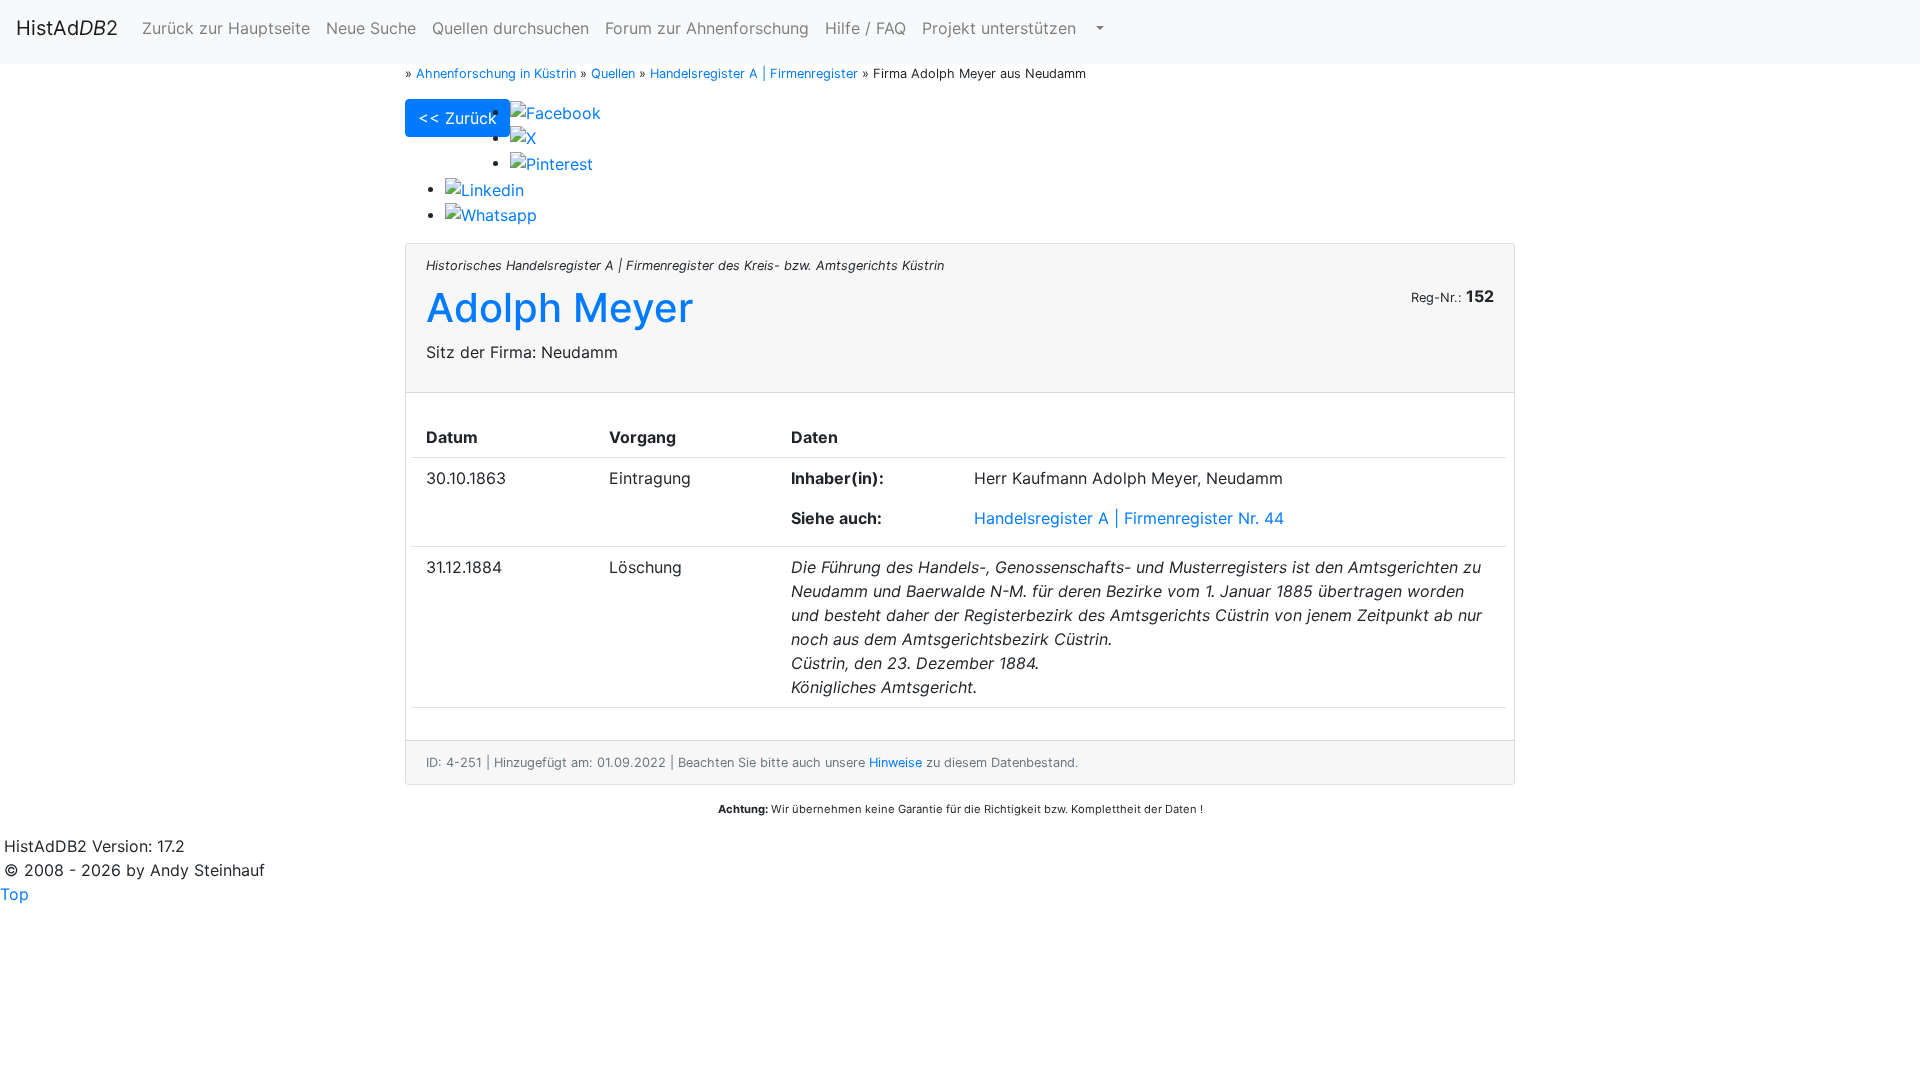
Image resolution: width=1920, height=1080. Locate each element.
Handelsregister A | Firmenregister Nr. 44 (1129, 518)
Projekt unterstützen (999, 28)
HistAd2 (67, 28)
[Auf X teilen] (523, 137)
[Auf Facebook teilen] (555, 111)
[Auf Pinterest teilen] (551, 162)
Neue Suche (371, 28)
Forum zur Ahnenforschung (707, 28)
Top (14, 894)
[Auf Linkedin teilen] (484, 188)
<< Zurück (457, 118)
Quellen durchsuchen (510, 28)
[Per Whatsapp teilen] (491, 214)
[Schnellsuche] (1098, 28)
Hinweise (895, 762)
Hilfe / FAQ (865, 28)
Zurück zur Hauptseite (226, 28)
